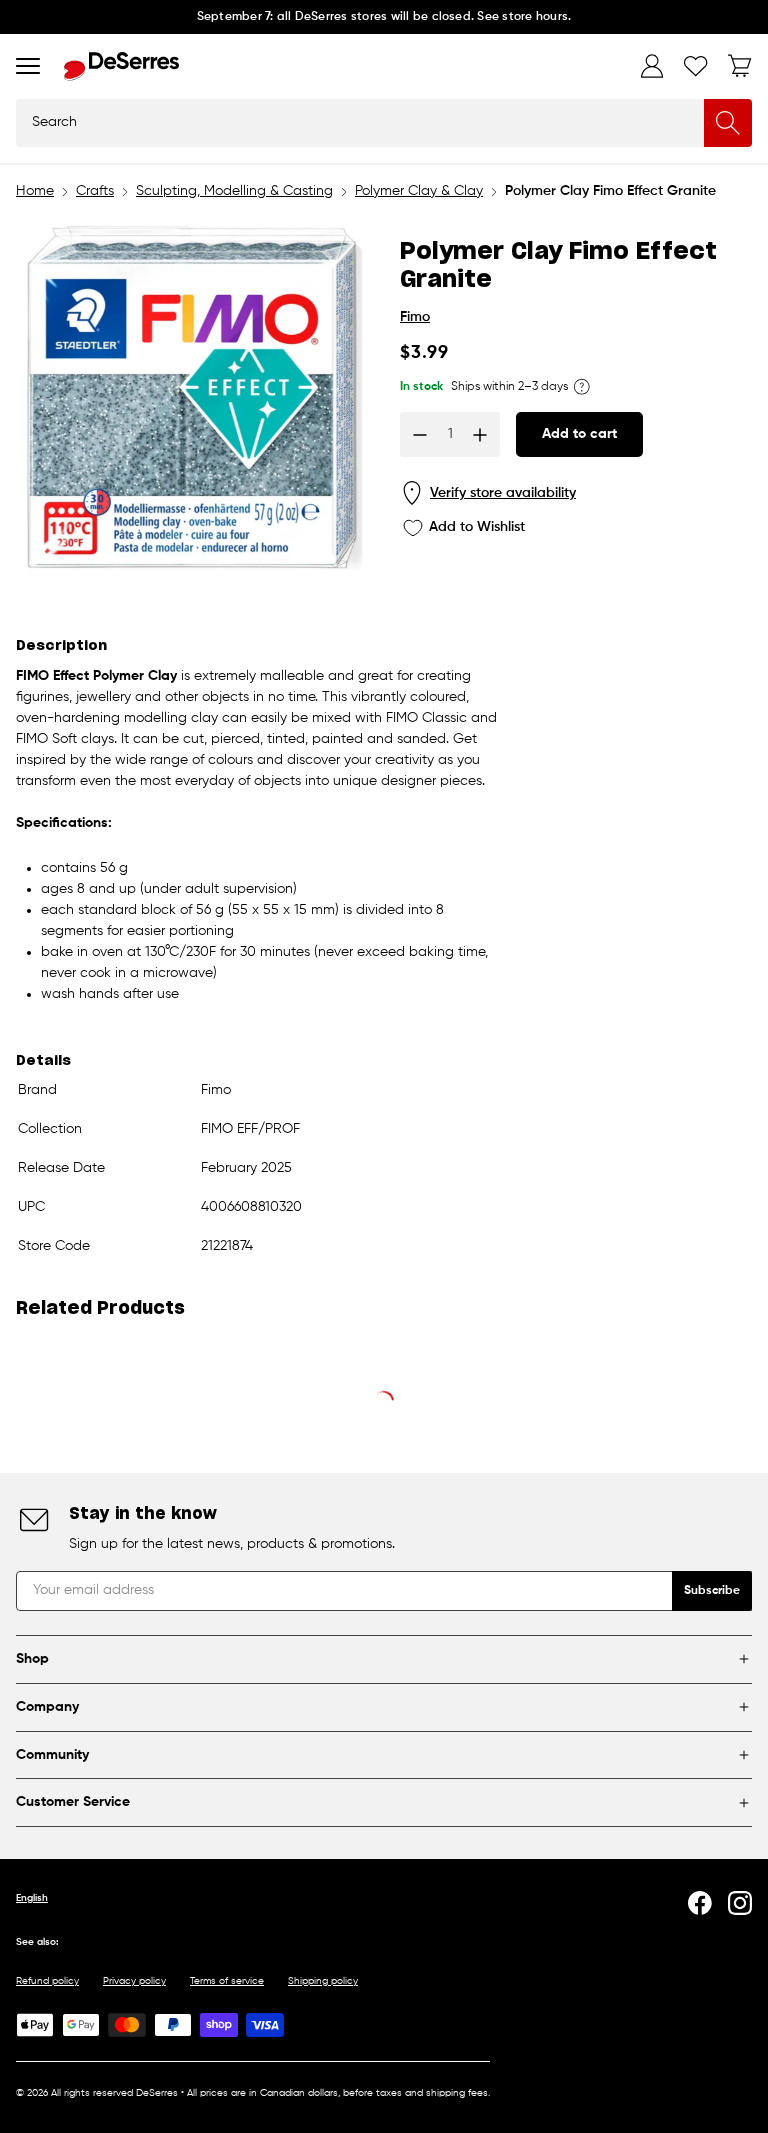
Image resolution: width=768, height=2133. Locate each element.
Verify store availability (503, 493)
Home (35, 191)
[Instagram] (740, 1903)
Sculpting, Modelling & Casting (234, 191)
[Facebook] (700, 1903)
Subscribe (712, 1591)
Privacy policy (134, 1981)
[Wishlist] (696, 66)
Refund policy (47, 1981)
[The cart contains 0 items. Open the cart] (740, 66)
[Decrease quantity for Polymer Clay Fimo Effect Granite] (420, 435)
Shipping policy (323, 1981)
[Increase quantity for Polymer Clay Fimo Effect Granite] (480, 435)
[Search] (728, 123)
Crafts (95, 191)
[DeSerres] (121, 66)
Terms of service (227, 1981)
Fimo (415, 317)
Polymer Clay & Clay (419, 191)
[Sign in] (652, 66)
